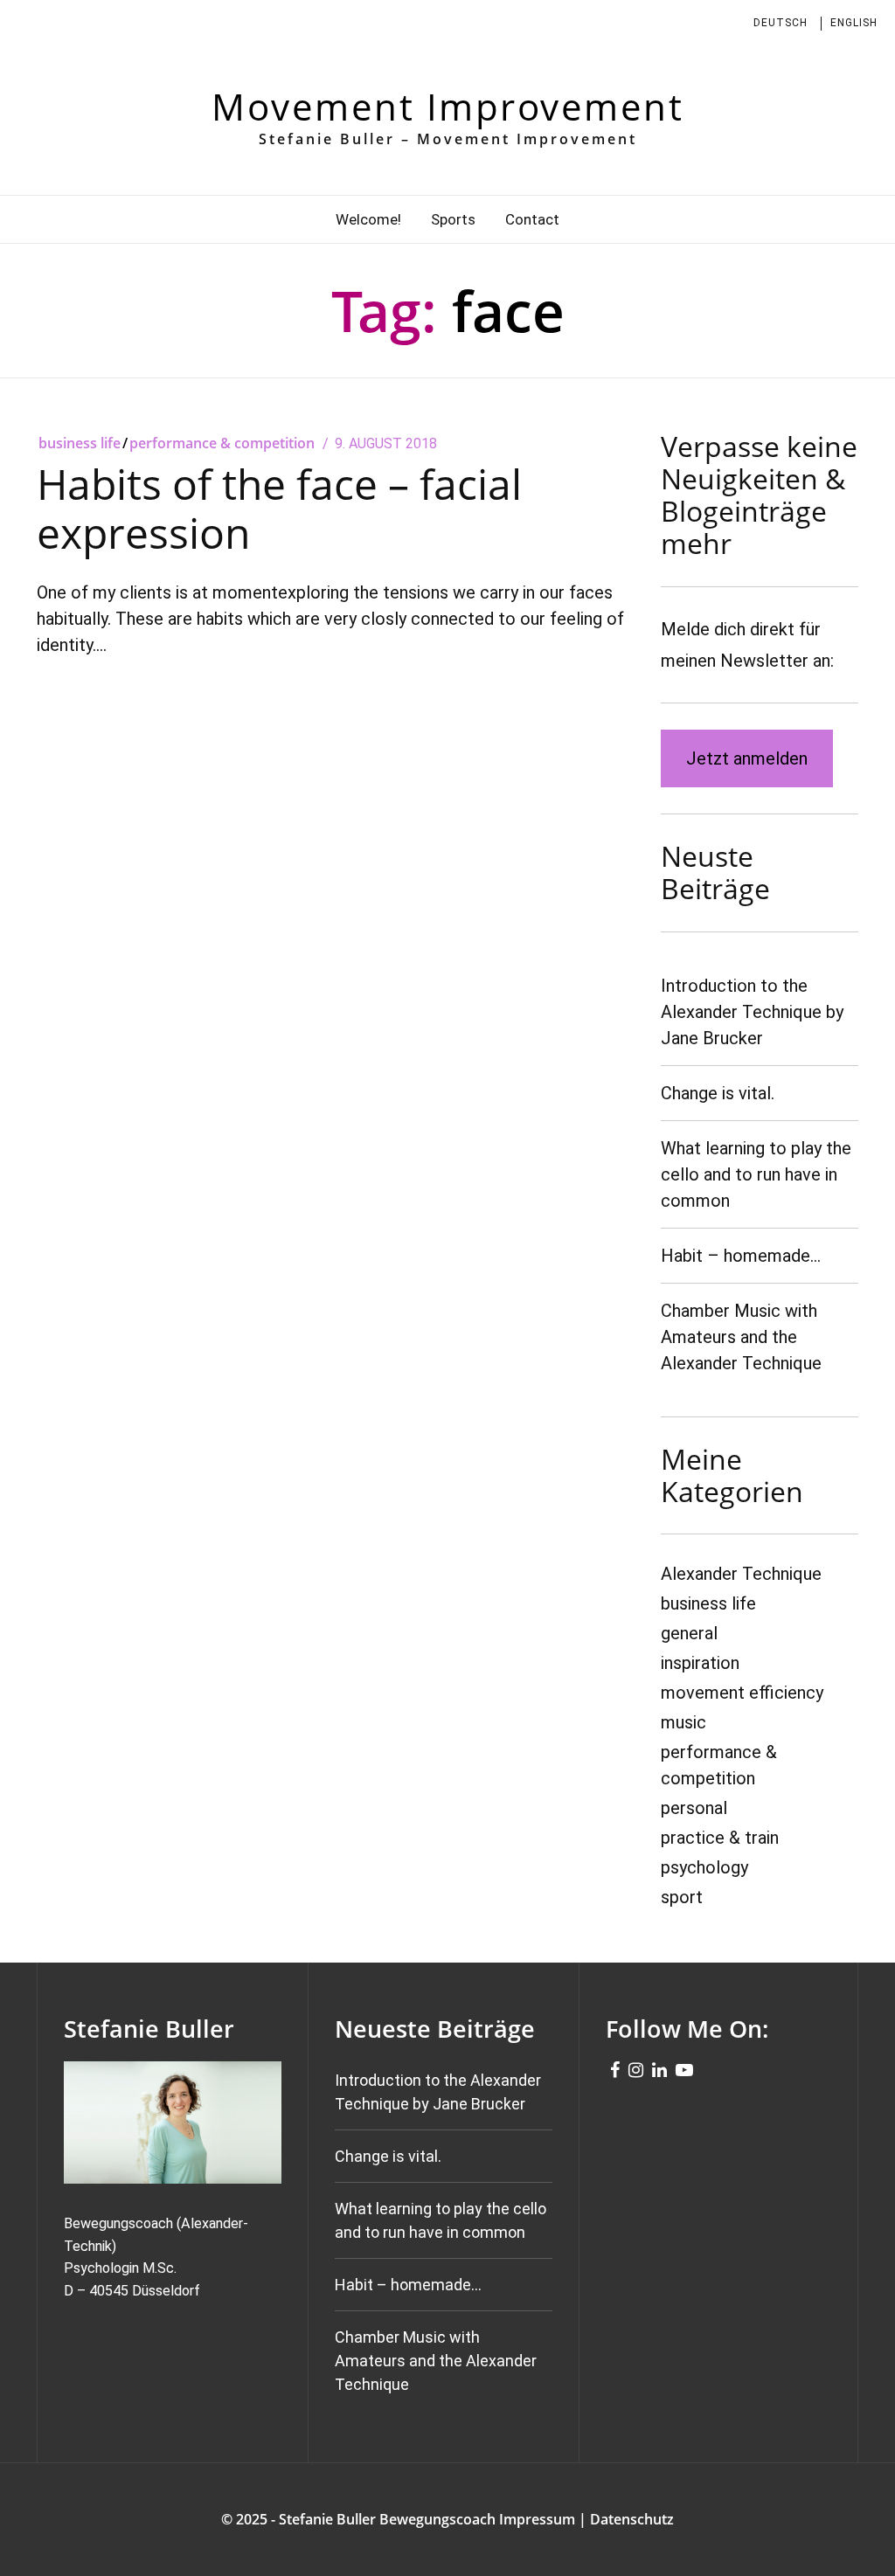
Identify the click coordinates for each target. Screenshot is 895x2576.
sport (682, 1897)
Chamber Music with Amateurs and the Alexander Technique (741, 1337)
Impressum (537, 2519)
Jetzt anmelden (747, 758)
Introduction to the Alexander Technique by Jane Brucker (752, 1012)
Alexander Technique (741, 1574)
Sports (453, 219)
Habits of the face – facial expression (279, 508)
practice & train (720, 1838)
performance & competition (222, 443)
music (683, 1722)
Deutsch (781, 23)
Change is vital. (718, 1093)
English (854, 23)
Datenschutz (632, 2519)
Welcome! (368, 219)
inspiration (700, 1663)
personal (694, 1808)
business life (80, 443)
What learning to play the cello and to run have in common (756, 1174)
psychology (704, 1867)
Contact (532, 219)
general (689, 1633)
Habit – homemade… (741, 1256)
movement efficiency (742, 1693)
